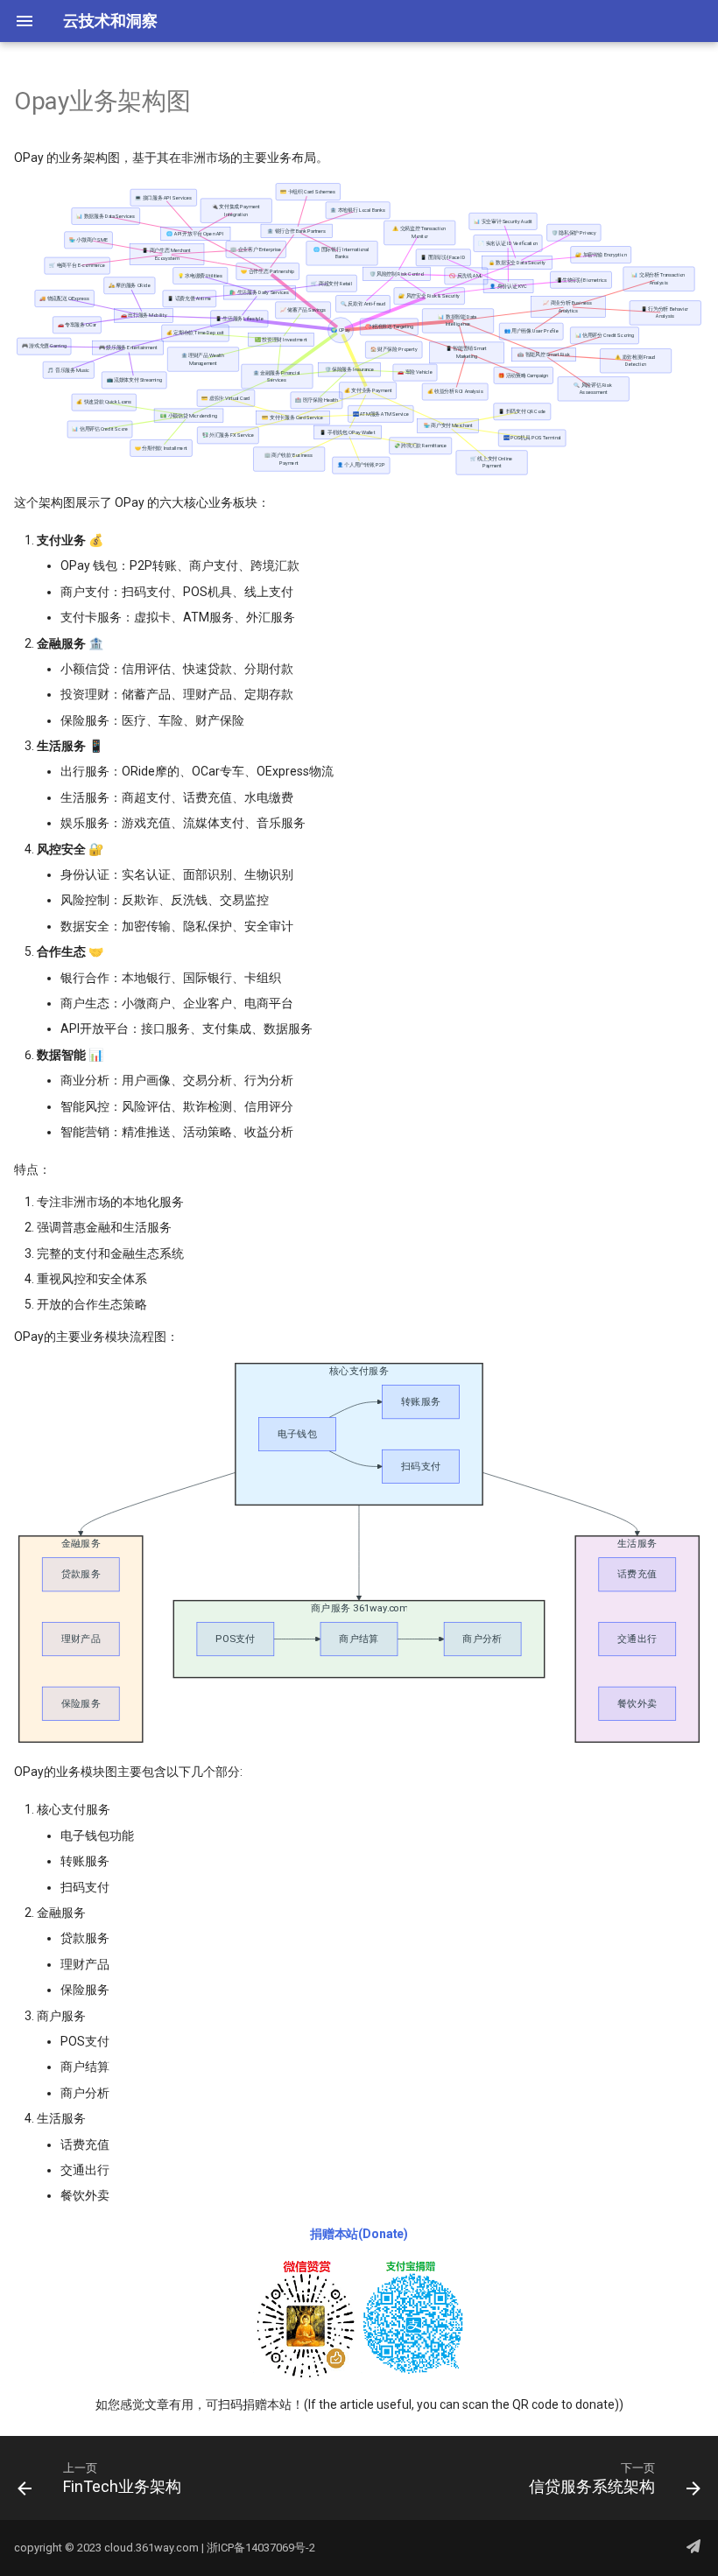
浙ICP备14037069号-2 (261, 2548)
